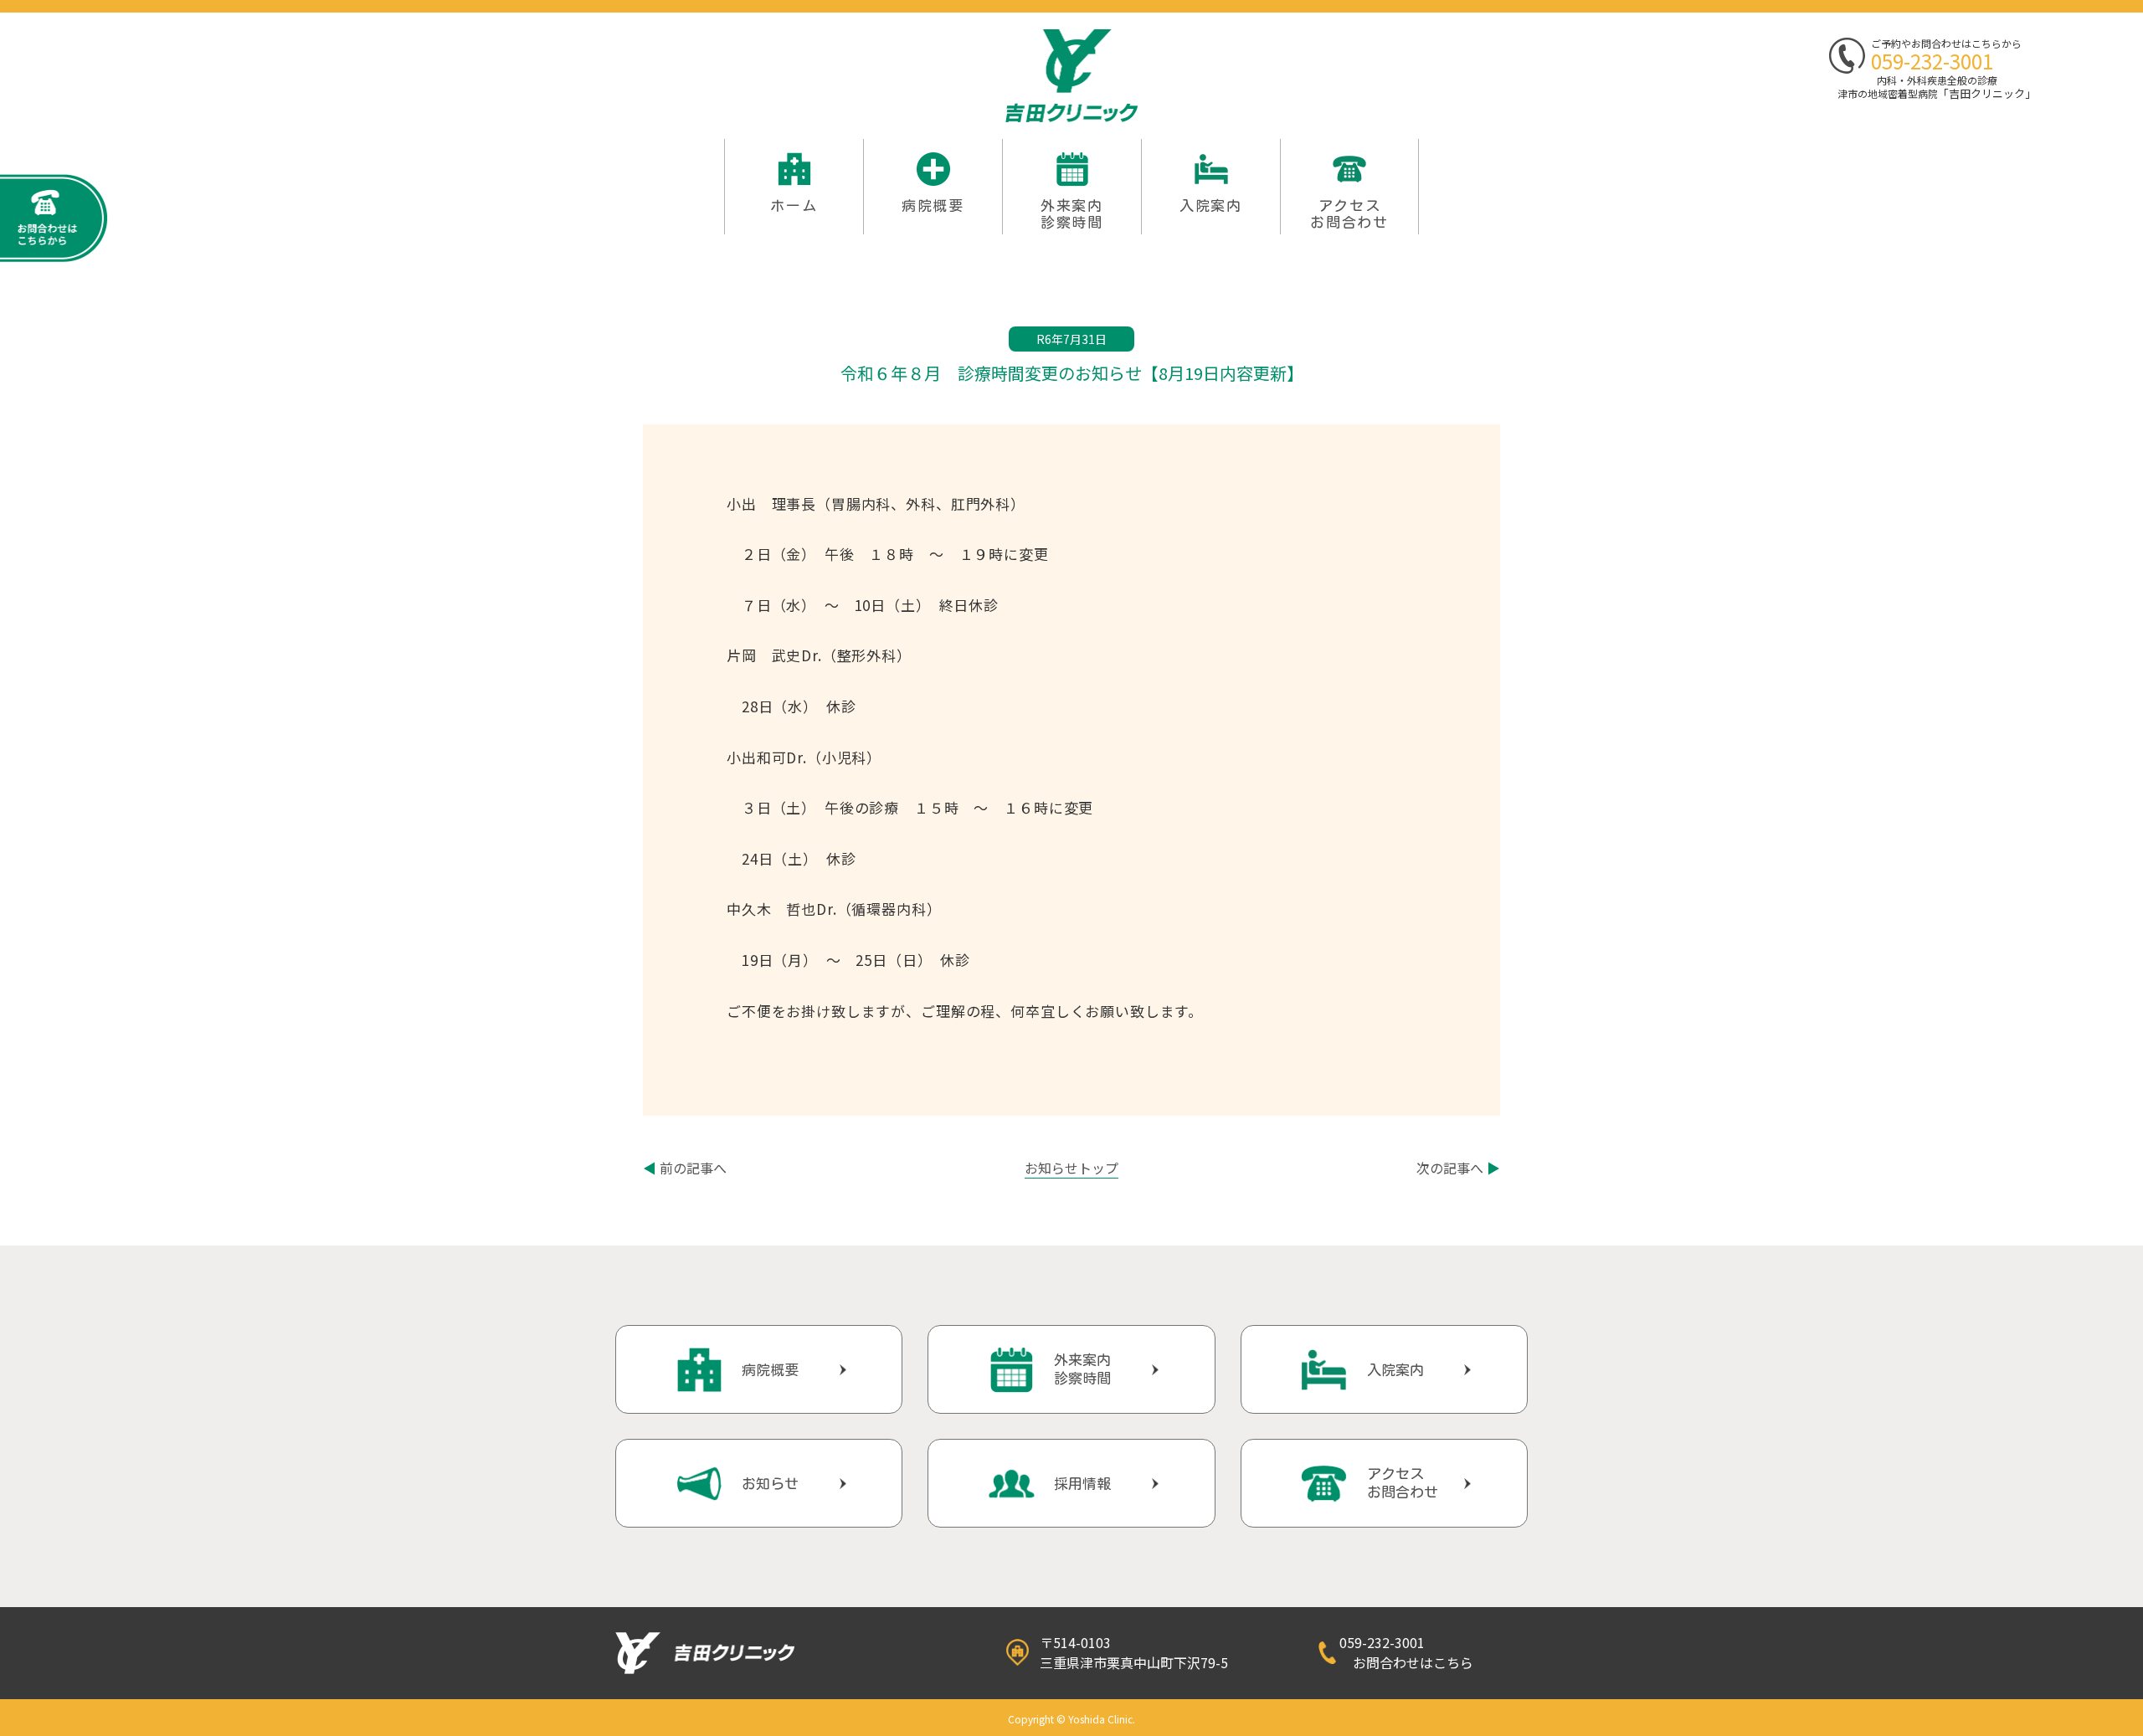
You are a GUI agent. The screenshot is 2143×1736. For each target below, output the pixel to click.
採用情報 (1082, 1484)
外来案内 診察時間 (1072, 214)
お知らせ (770, 1484)
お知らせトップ (1071, 1168)
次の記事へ (1458, 1168)
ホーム (794, 205)
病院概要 (933, 205)
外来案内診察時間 (1082, 1369)
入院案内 (1211, 205)
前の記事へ (685, 1168)
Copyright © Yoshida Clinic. (1071, 1719)
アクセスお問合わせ (1349, 214)
